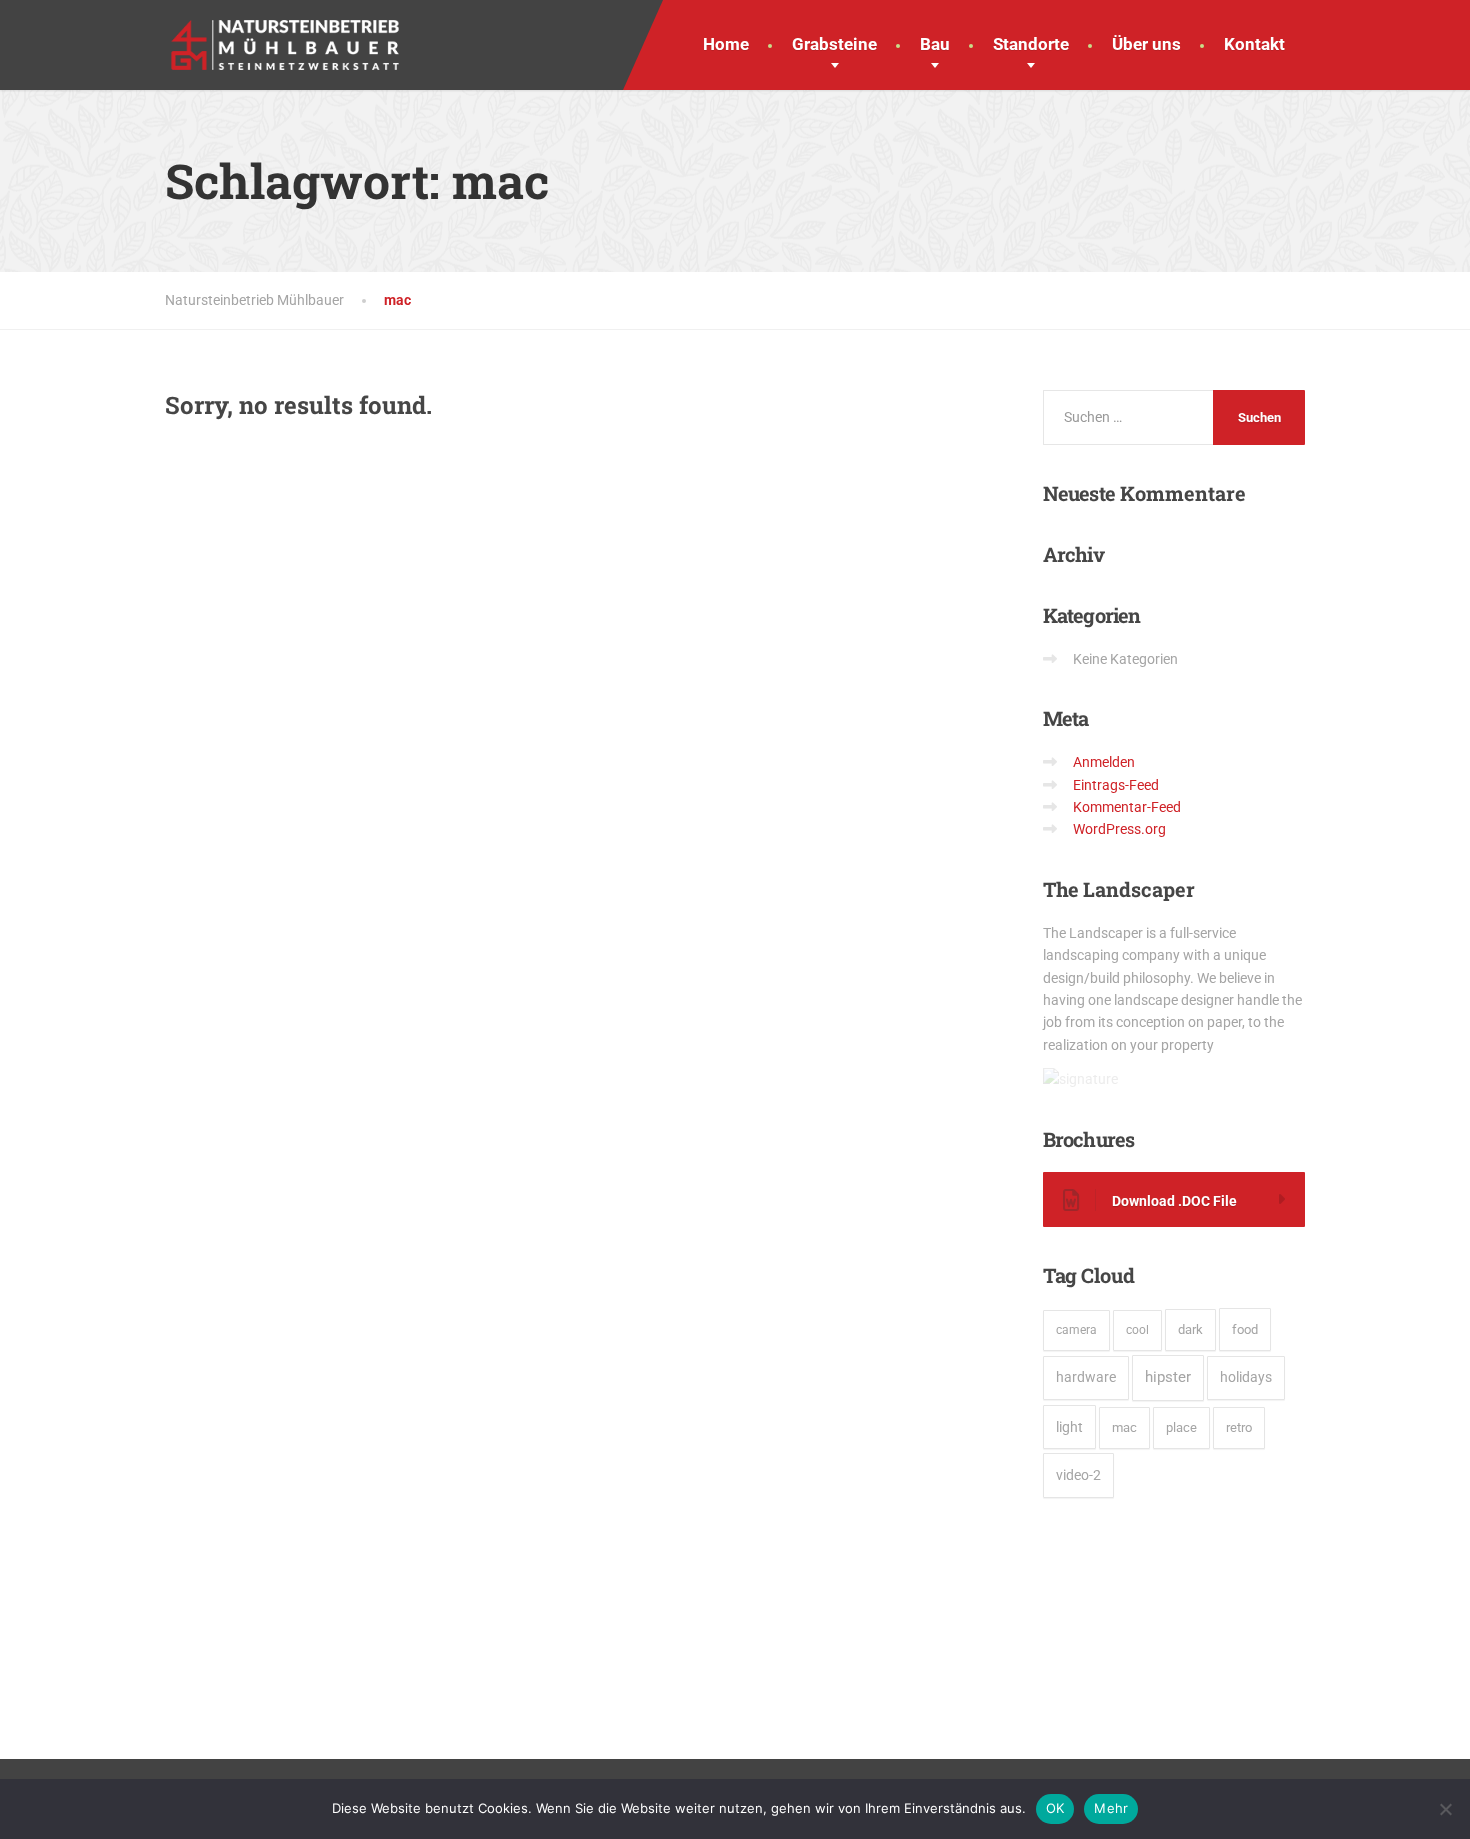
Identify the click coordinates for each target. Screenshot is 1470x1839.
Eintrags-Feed (1116, 785)
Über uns (1146, 44)
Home (726, 44)
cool (1137, 1330)
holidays (1246, 1377)
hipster (1168, 1377)
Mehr (1111, 1808)
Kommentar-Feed (1127, 807)
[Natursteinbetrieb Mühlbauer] (285, 35)
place (1181, 1427)
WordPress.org (1119, 829)
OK (1055, 1808)
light (1069, 1427)
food (1245, 1329)
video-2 (1078, 1475)
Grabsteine (834, 44)
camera (1076, 1330)
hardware (1086, 1377)
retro (1239, 1427)
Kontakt (1254, 44)
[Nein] (1445, 1809)
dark (1190, 1329)
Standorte (1031, 44)
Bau (935, 44)
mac (1124, 1427)
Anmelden (1104, 762)
